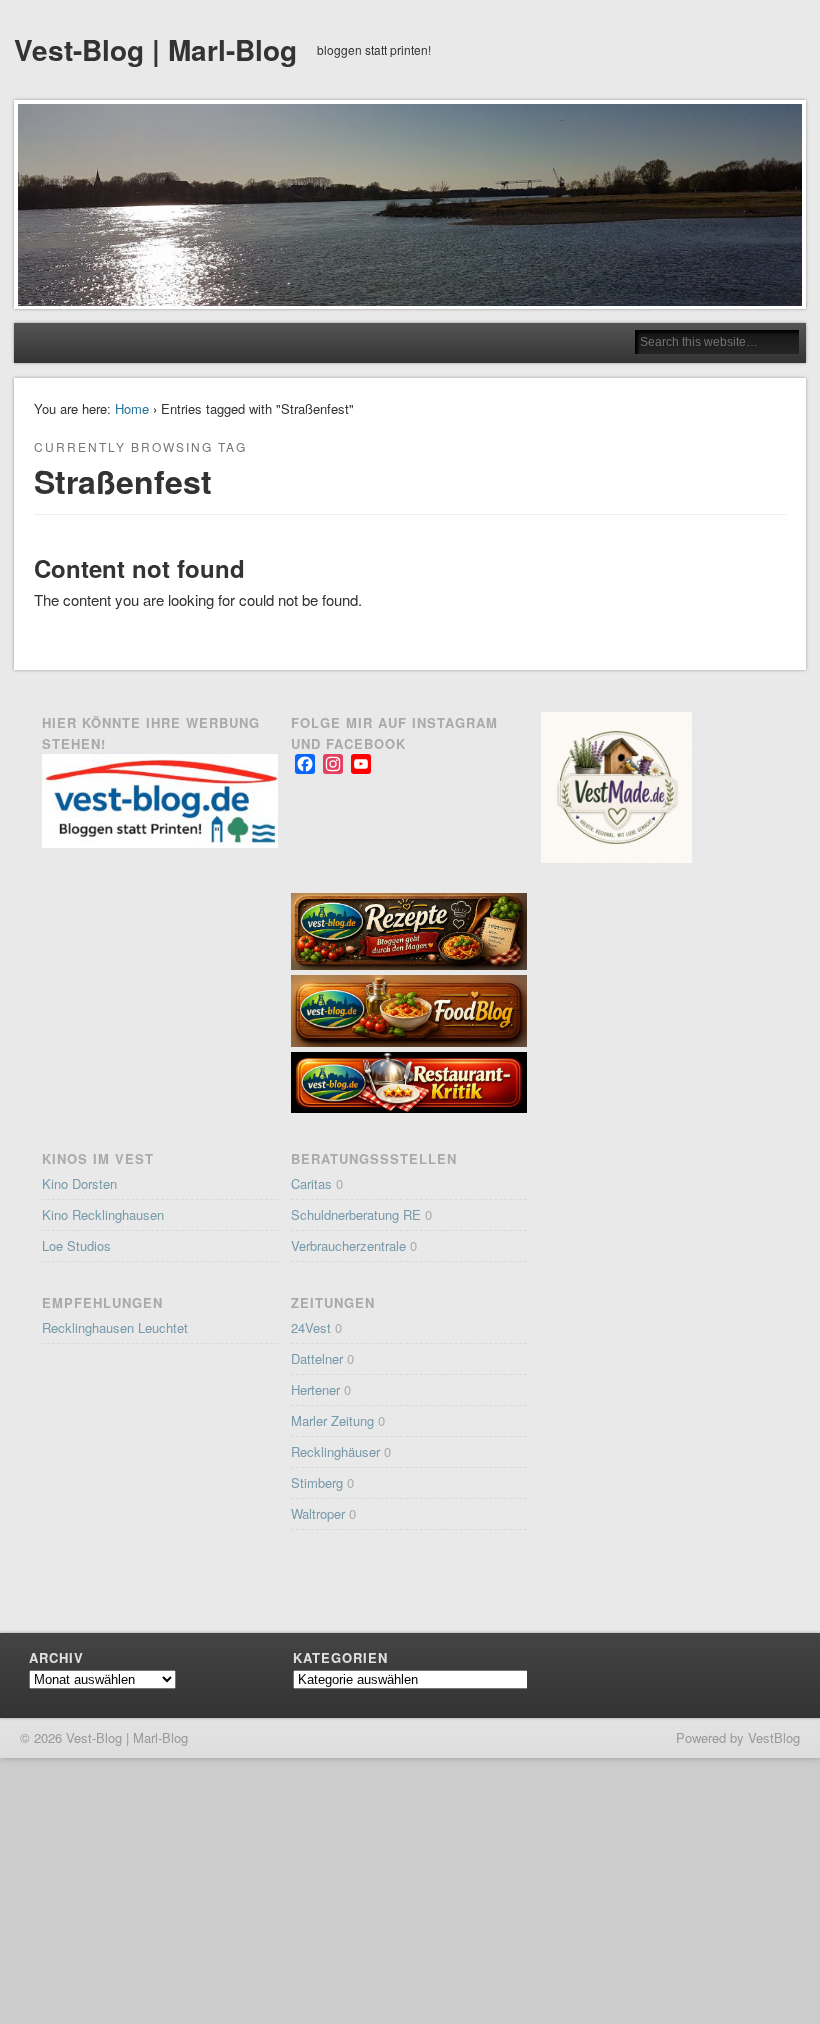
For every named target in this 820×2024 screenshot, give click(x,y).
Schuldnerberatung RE (356, 1214)
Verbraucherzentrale (348, 1245)
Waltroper (318, 1513)
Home (132, 408)
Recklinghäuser (335, 1451)
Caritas (311, 1183)
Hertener (315, 1389)
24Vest (311, 1327)
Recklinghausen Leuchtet (115, 1327)
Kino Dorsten (79, 1183)
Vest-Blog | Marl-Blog (155, 49)
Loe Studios (76, 1245)
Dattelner (317, 1358)
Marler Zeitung (332, 1420)
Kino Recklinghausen (103, 1214)
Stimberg (317, 1482)
